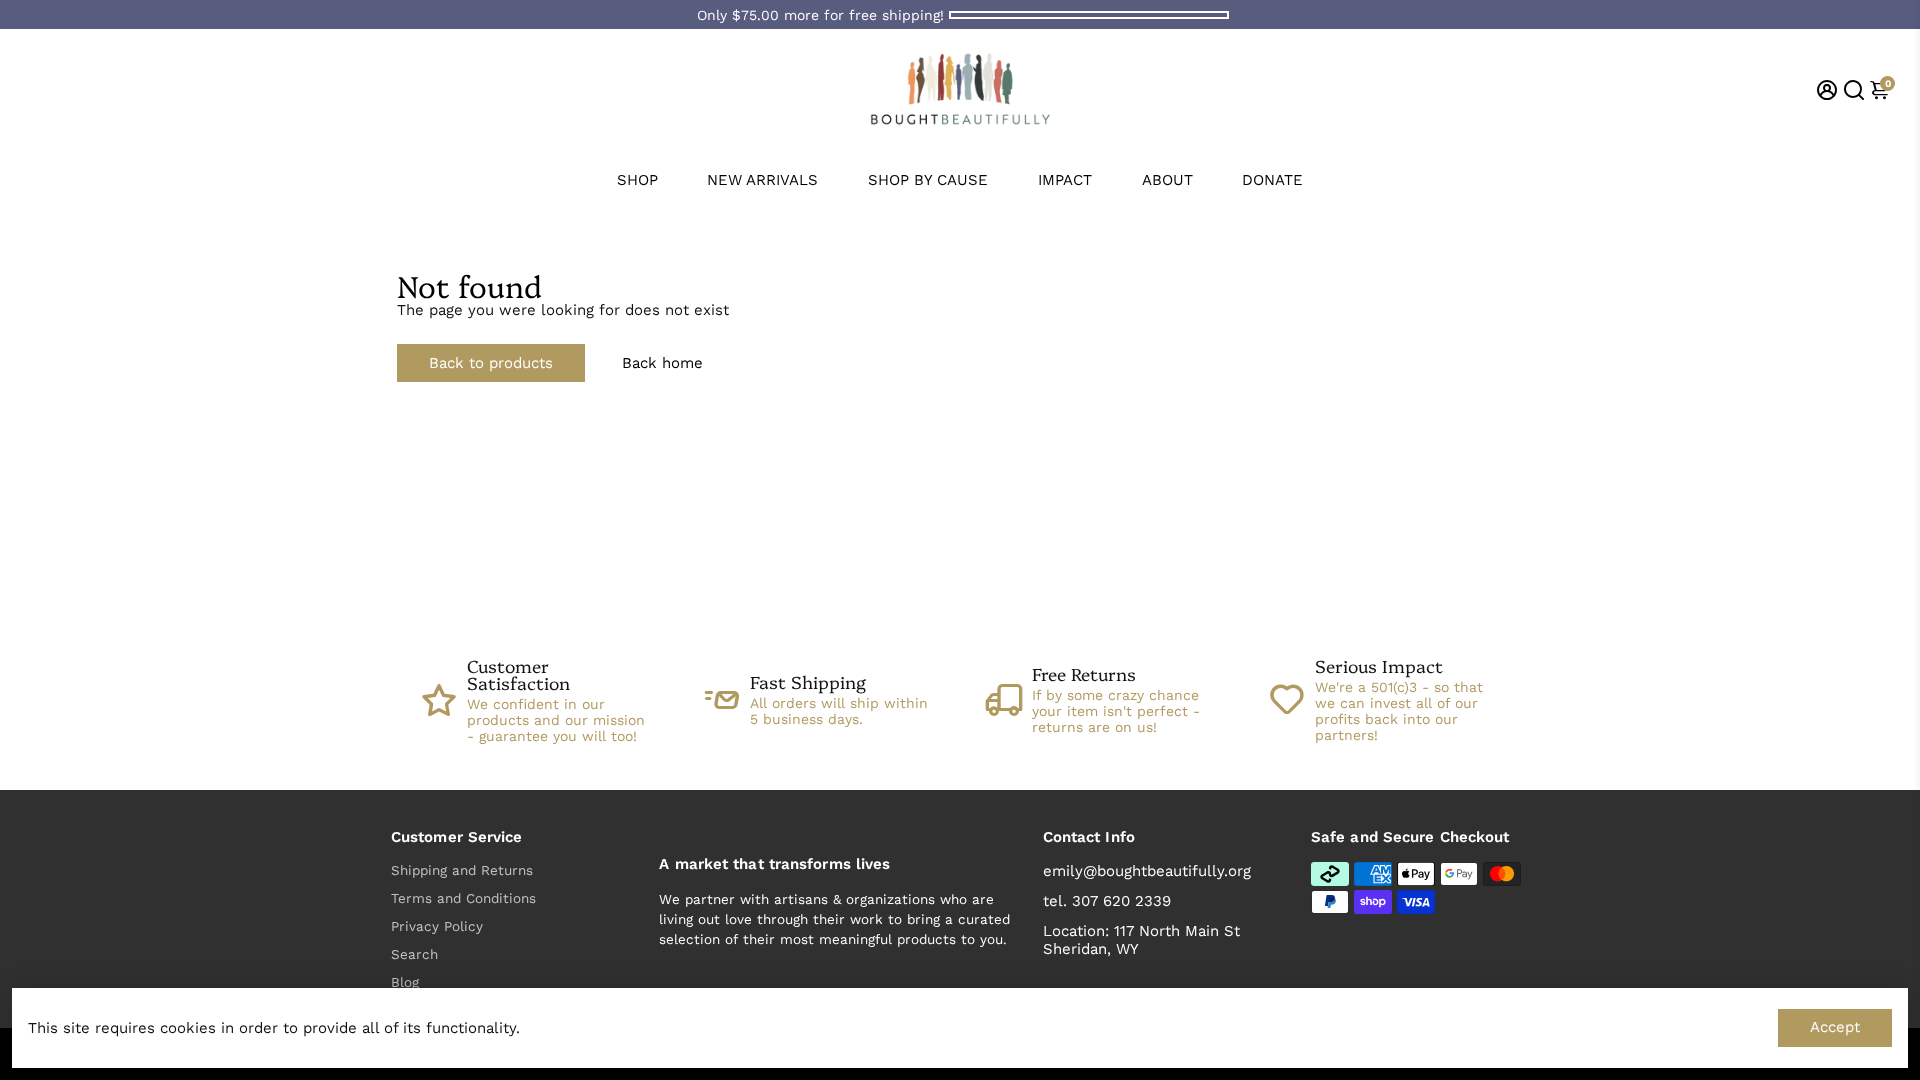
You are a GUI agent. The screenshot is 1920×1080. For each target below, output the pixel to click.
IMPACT (1065, 180)
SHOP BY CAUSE (928, 180)
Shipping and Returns (462, 870)
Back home (662, 363)
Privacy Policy (437, 926)
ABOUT (1167, 180)
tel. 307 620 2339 (1107, 901)
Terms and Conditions (463, 898)
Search (414, 954)
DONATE (1272, 180)
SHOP (637, 180)
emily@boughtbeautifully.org (1147, 871)
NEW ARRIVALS (762, 180)
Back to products (491, 363)
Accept (1835, 1027)
